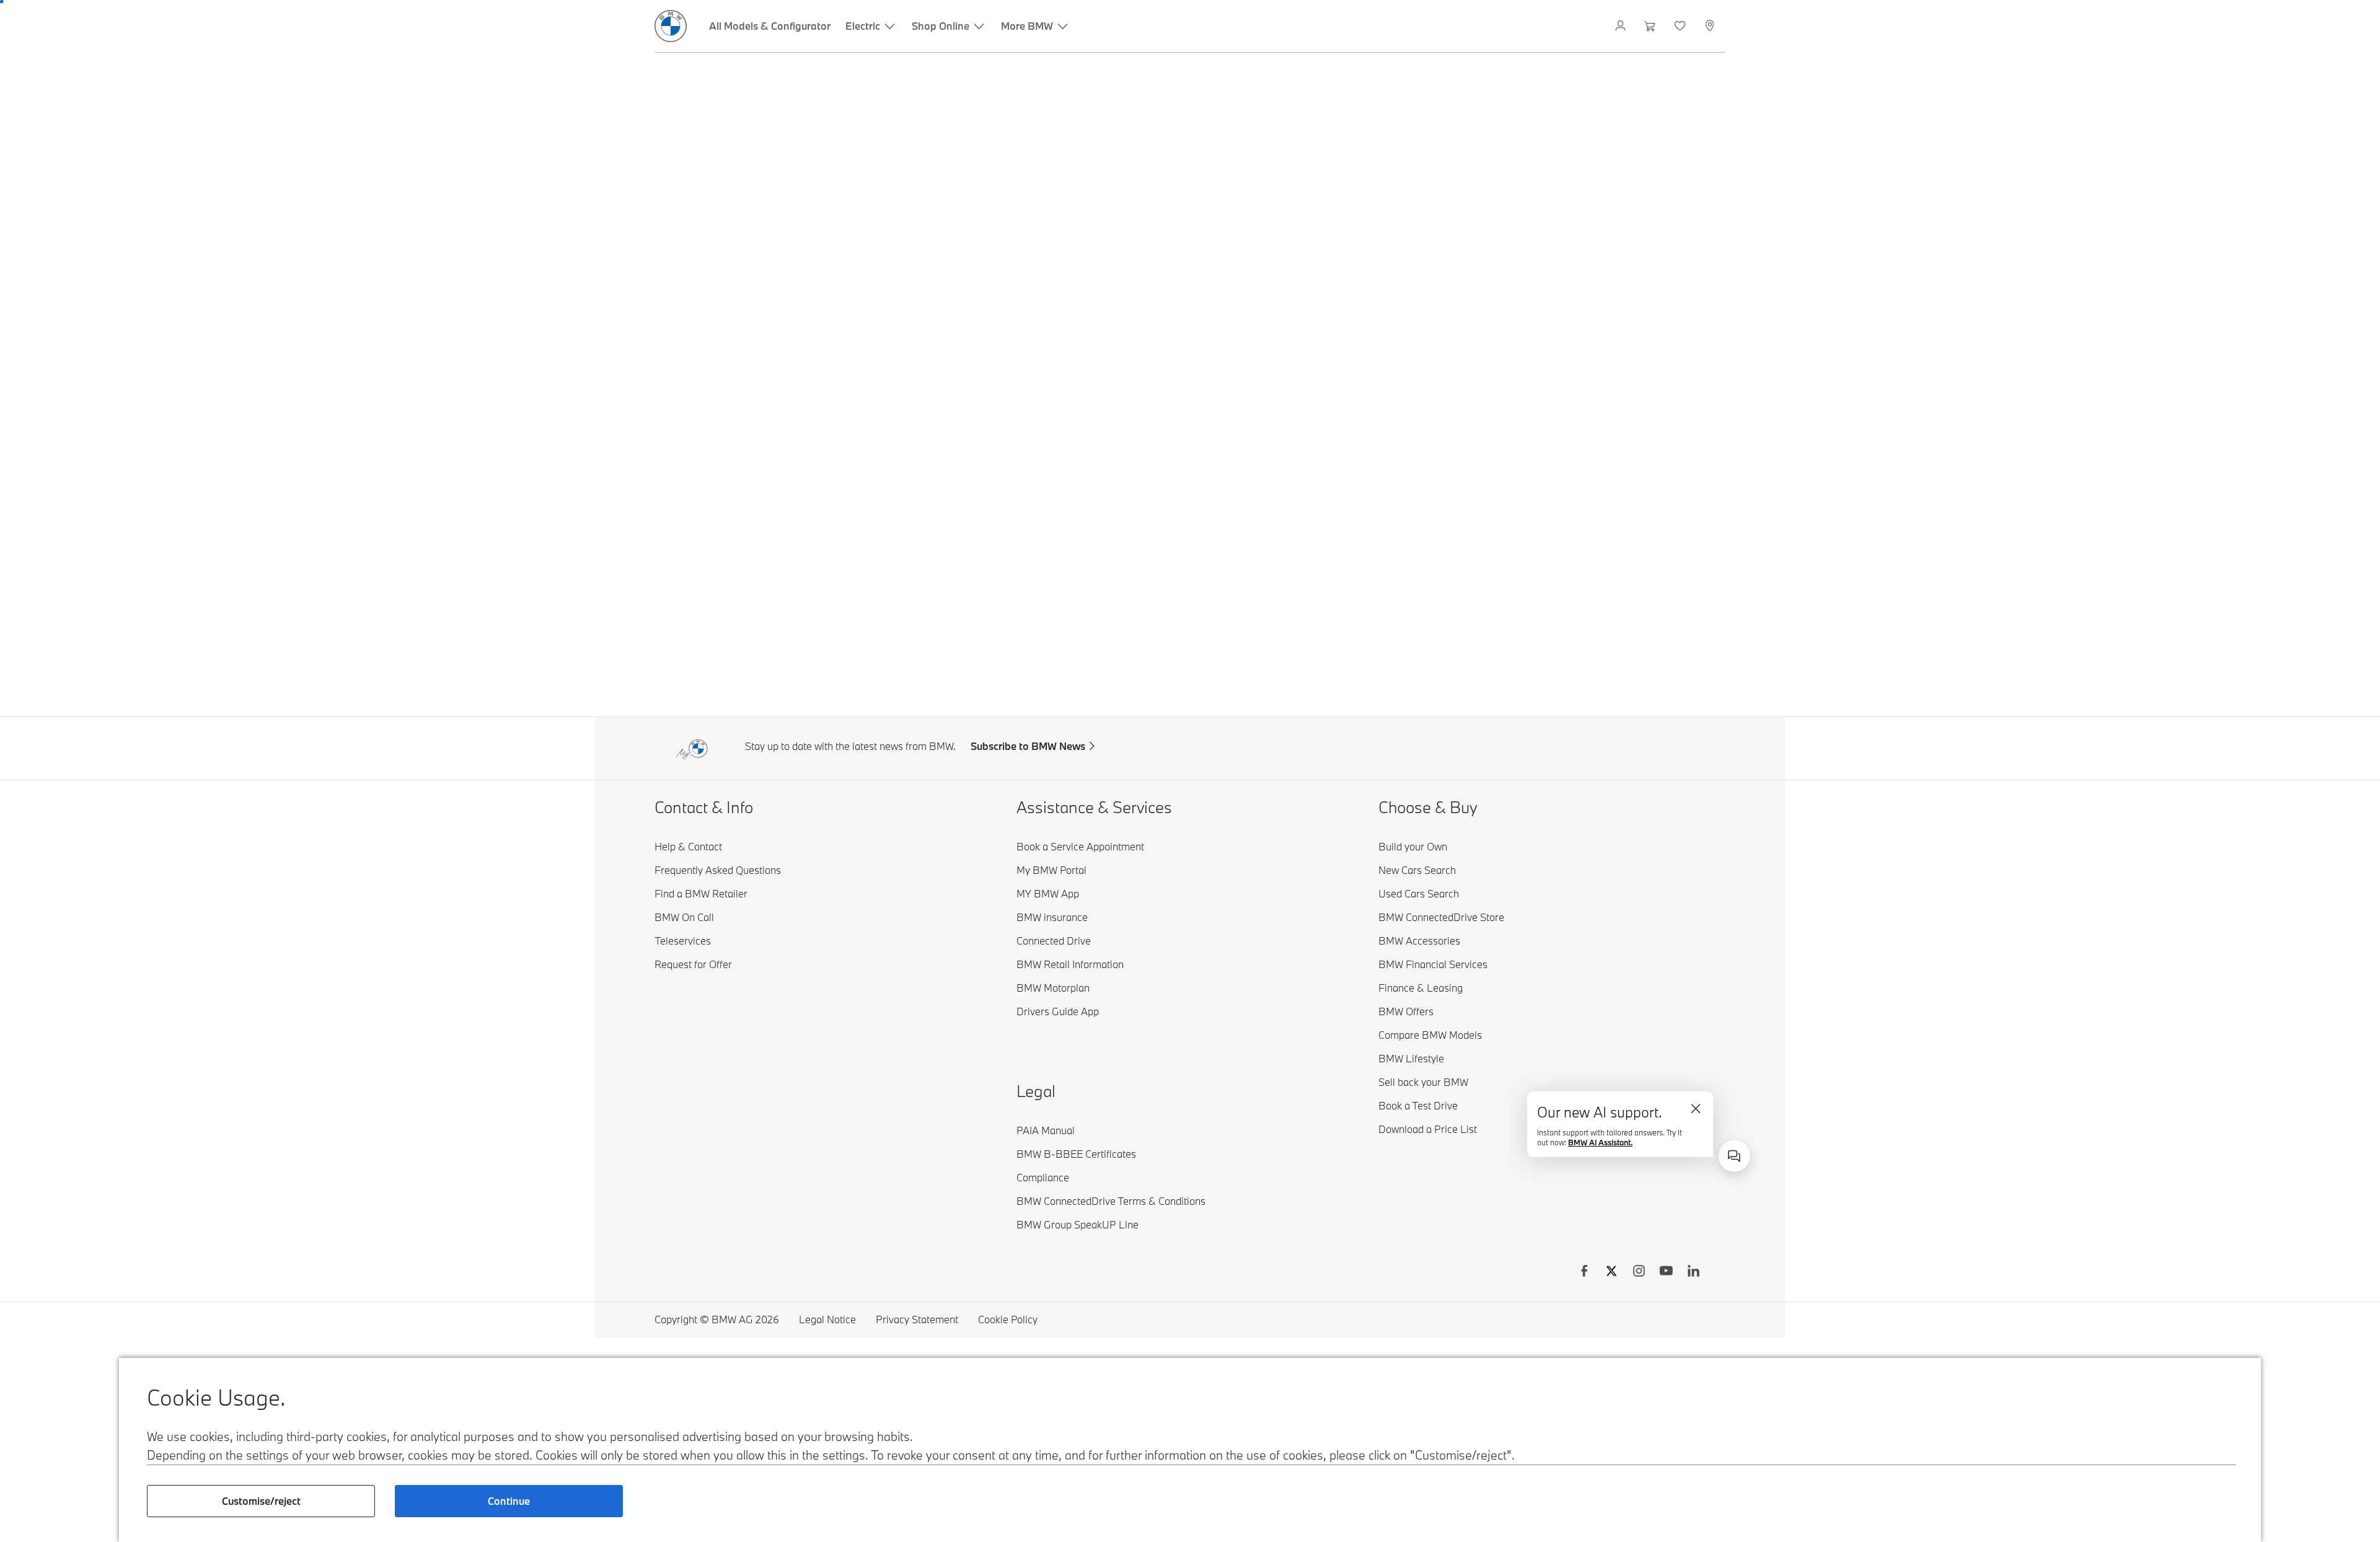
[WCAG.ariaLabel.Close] (1700, 1121)
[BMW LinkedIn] (1693, 1272)
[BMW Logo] (671, 26)
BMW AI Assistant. (1629, 1146)
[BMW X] (1611, 1272)
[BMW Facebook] (1584, 1272)
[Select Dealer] (1711, 26)
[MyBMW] (1622, 26)
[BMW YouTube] (1666, 1272)
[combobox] (1734, 1156)
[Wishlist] (1681, 26)
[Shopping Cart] (1651, 26)
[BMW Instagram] (1639, 1272)
